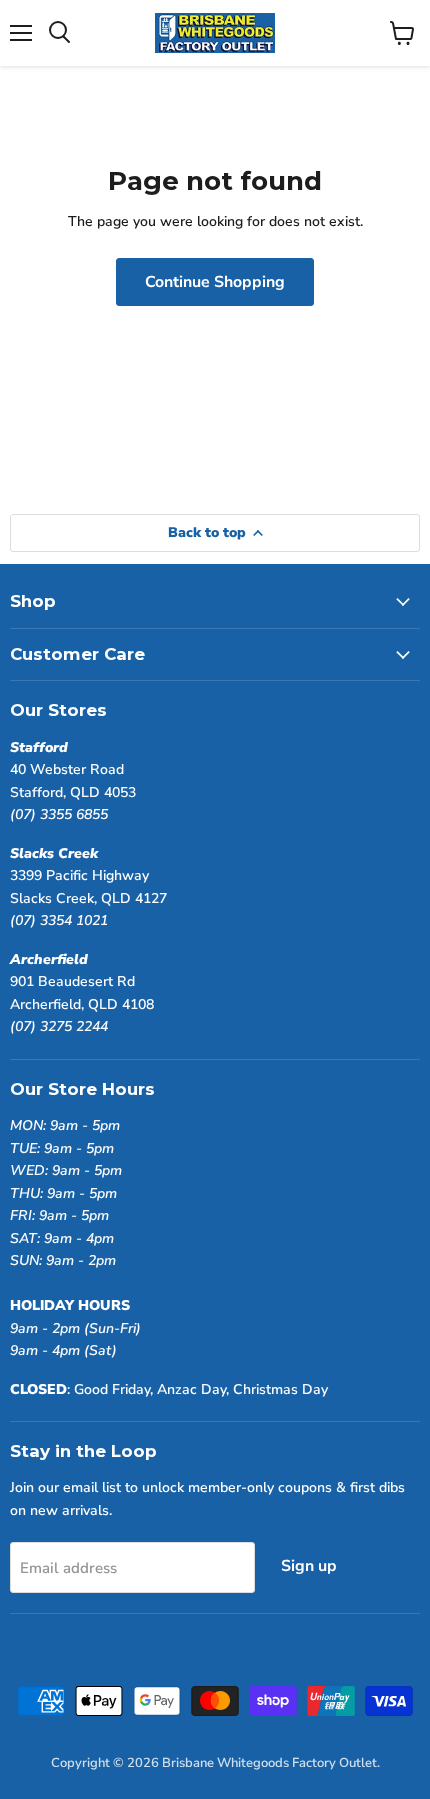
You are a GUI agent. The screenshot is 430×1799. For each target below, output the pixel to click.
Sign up (309, 1566)
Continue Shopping (215, 282)
